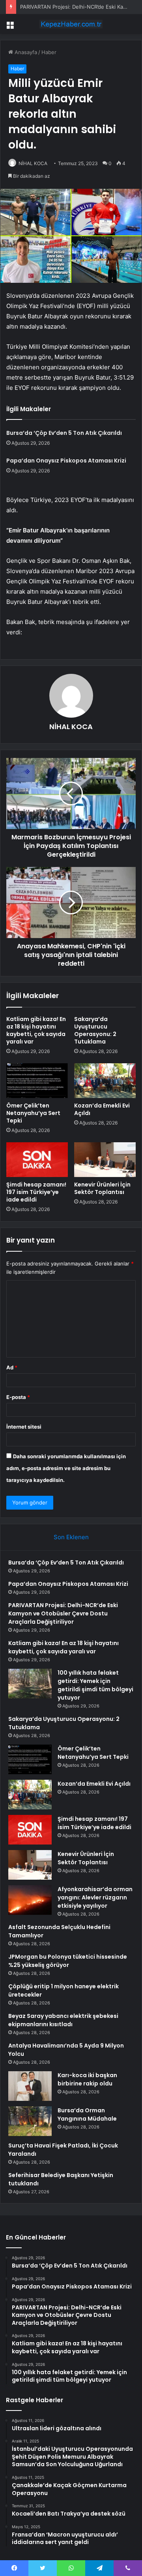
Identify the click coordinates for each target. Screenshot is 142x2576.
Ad (12, 1367)
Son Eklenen (71, 1537)
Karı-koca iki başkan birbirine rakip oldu (87, 2079)
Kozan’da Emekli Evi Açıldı (102, 1109)
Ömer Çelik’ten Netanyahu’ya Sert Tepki (33, 1113)
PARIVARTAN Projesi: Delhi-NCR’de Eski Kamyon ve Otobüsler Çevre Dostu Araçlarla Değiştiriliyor (63, 1613)
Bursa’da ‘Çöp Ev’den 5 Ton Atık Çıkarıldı (64, 433)
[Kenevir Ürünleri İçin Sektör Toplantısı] (105, 1160)
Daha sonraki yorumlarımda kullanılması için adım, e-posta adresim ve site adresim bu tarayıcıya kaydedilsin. (66, 1468)
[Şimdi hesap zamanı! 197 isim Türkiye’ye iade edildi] (37, 1160)
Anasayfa (25, 52)
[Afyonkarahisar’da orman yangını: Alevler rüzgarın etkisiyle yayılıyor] (30, 1900)
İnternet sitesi (24, 1427)
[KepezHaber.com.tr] (71, 24)
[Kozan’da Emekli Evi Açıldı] (105, 1081)
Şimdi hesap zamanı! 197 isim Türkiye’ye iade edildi (36, 1192)
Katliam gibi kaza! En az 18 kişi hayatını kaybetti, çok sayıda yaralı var (36, 1030)
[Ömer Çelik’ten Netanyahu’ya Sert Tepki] (37, 1081)
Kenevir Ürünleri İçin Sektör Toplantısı (102, 1188)
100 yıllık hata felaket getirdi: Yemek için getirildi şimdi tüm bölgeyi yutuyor (95, 1685)
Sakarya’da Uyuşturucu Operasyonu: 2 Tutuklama (95, 1030)
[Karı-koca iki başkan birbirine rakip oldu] (30, 2086)
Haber (49, 52)
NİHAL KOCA (33, 163)
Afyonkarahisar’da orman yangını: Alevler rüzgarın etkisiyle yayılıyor (95, 1897)
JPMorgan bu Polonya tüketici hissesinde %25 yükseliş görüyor (68, 1961)
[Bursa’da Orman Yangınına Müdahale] (30, 2121)
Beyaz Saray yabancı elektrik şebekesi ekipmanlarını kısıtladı (63, 2020)
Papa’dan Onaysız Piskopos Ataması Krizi (66, 461)
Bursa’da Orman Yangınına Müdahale (87, 2114)
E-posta (18, 1397)
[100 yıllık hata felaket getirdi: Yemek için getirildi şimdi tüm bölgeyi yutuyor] (30, 1684)
